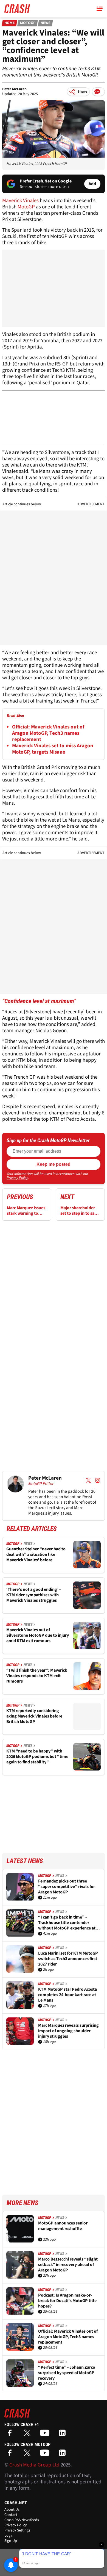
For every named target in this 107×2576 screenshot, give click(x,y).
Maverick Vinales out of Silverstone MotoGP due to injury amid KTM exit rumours (38, 1635)
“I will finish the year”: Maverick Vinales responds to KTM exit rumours (37, 1676)
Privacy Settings (17, 2530)
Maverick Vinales (20, 201)
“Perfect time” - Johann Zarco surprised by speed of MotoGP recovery (67, 2373)
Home (10, 23)
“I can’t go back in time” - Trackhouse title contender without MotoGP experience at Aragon (67, 1923)
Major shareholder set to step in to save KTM (80, 1211)
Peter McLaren (14, 89)
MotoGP (28, 23)
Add (92, 184)
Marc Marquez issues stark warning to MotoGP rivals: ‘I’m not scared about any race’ (27, 1211)
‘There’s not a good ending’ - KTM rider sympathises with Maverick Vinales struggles (33, 1595)
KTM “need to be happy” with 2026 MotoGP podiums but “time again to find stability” (37, 1757)
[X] (29, 2435)
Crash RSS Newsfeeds (22, 2520)
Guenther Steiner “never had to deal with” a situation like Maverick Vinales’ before (36, 1554)
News (46, 23)
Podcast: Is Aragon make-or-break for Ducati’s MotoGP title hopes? (67, 2301)
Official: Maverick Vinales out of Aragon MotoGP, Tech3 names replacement (48, 733)
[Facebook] (11, 2435)
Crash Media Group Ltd (34, 2465)
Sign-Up (11, 2541)
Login (9, 2536)
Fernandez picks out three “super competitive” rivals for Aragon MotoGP (67, 1887)
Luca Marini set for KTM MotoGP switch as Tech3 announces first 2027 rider (68, 1959)
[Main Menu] (100, 9)
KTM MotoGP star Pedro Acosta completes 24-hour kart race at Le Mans (67, 1995)
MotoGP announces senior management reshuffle (63, 2226)
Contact (11, 2515)
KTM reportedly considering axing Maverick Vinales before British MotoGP (34, 1716)
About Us (12, 2510)
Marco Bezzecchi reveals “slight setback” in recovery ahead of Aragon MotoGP (68, 2265)
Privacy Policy (17, 1178)
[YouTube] (46, 2435)
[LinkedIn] (64, 2435)
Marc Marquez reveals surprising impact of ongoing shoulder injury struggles (68, 2031)
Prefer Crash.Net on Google (46, 181)
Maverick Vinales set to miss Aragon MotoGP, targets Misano (53, 749)
